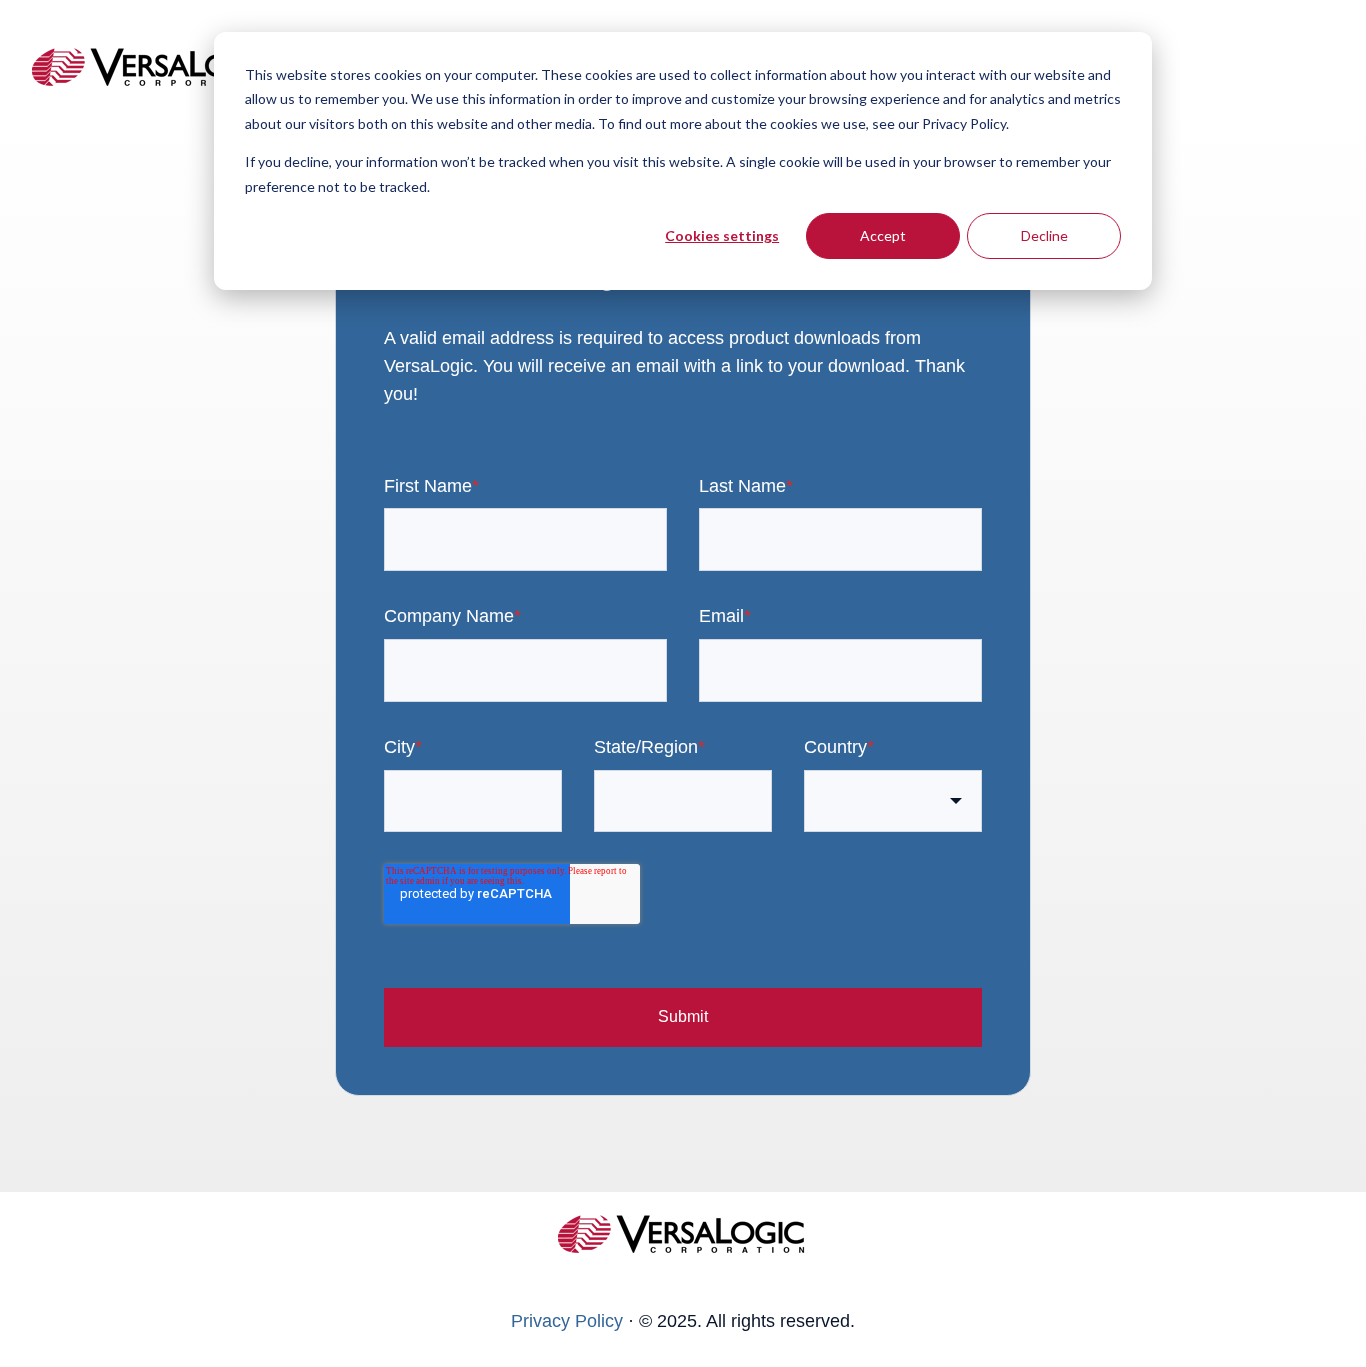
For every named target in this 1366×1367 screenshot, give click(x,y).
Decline (1044, 235)
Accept (883, 235)
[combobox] (893, 801)
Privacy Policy (567, 1321)
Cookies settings (722, 235)
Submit (683, 1016)
